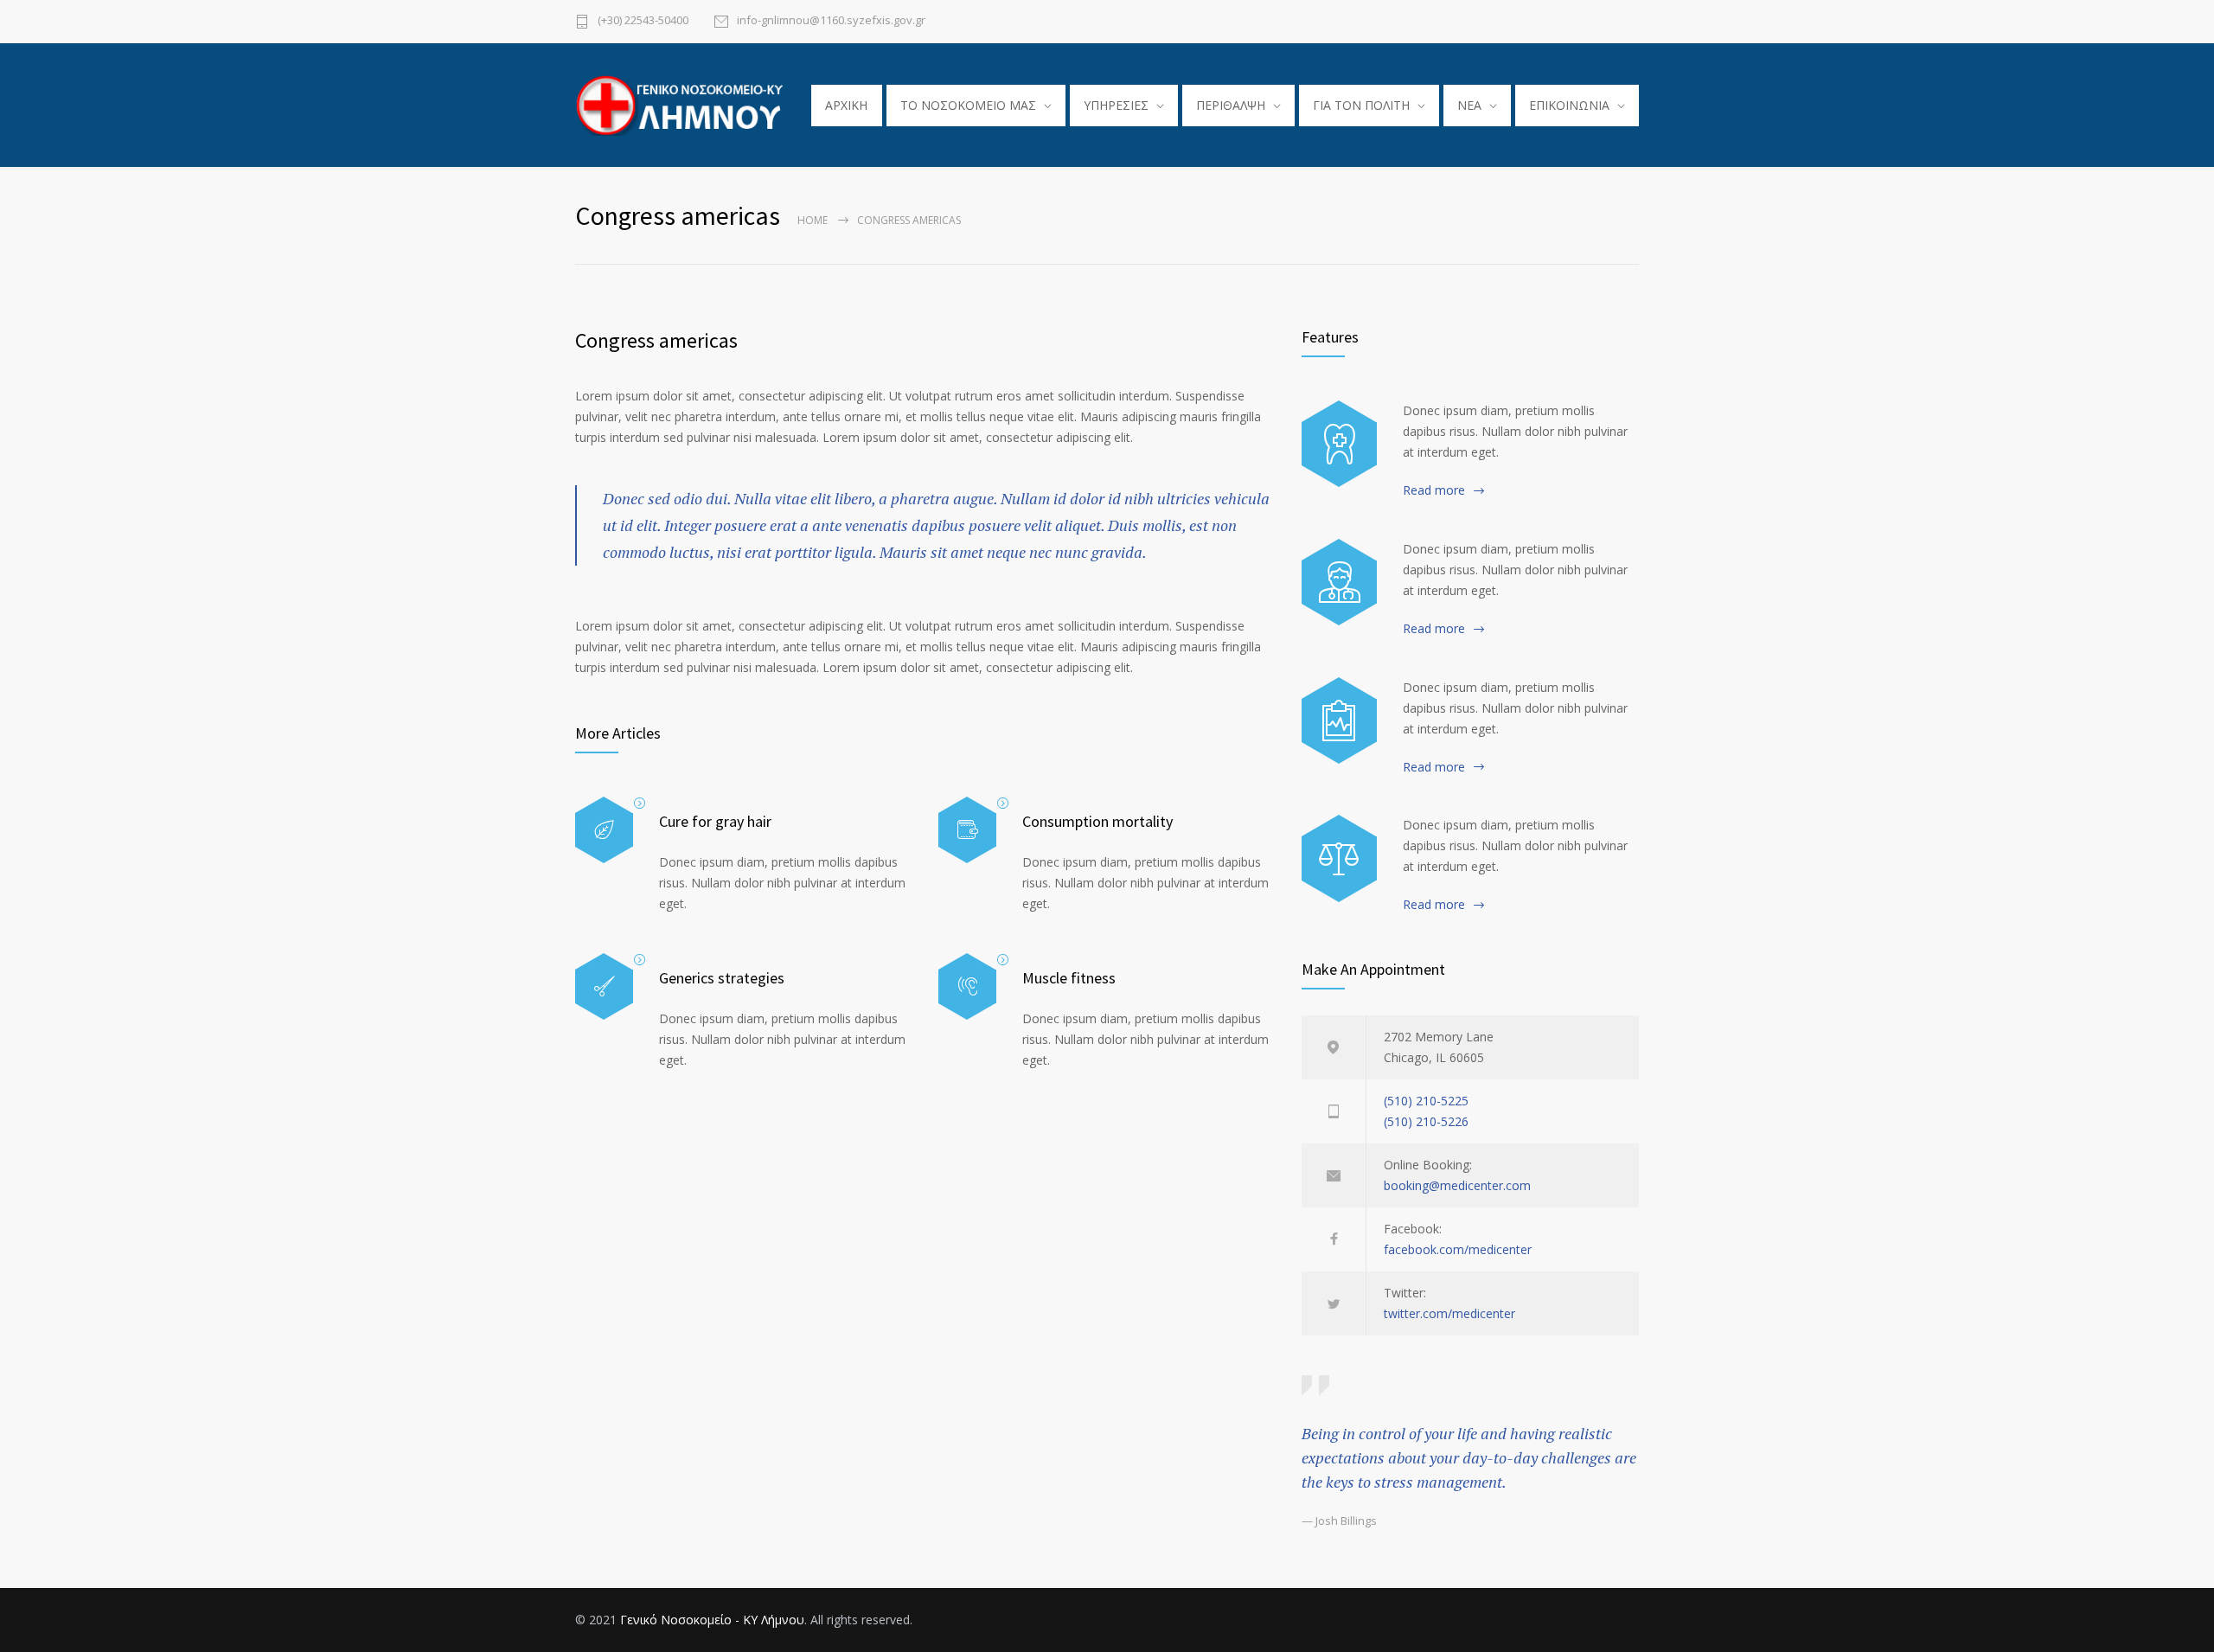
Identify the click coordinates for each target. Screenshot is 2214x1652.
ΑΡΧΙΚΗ (846, 105)
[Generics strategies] (604, 986)
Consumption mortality (1097, 821)
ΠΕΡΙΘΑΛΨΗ (1231, 105)
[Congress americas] (1339, 720)
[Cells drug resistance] (1339, 582)
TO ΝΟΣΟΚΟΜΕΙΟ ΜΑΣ (968, 105)
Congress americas (656, 340)
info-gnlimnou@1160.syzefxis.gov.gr (831, 21)
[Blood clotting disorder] (1339, 444)
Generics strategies (722, 978)
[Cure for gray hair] (604, 830)
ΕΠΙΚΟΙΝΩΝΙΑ (1569, 105)
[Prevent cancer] (1339, 858)
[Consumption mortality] (967, 830)
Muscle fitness (1069, 978)
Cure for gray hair (715, 821)
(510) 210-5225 (1426, 1101)
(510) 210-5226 (1426, 1121)
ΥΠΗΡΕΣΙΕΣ (1116, 105)
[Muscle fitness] (967, 986)
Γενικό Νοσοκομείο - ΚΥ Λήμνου (712, 1620)
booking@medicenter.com (1457, 1185)
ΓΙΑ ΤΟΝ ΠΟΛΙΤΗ (1361, 105)
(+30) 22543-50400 (643, 21)
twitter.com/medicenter (1449, 1313)
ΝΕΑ (1469, 105)
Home (813, 220)
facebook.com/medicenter (1458, 1249)
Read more (1434, 490)
